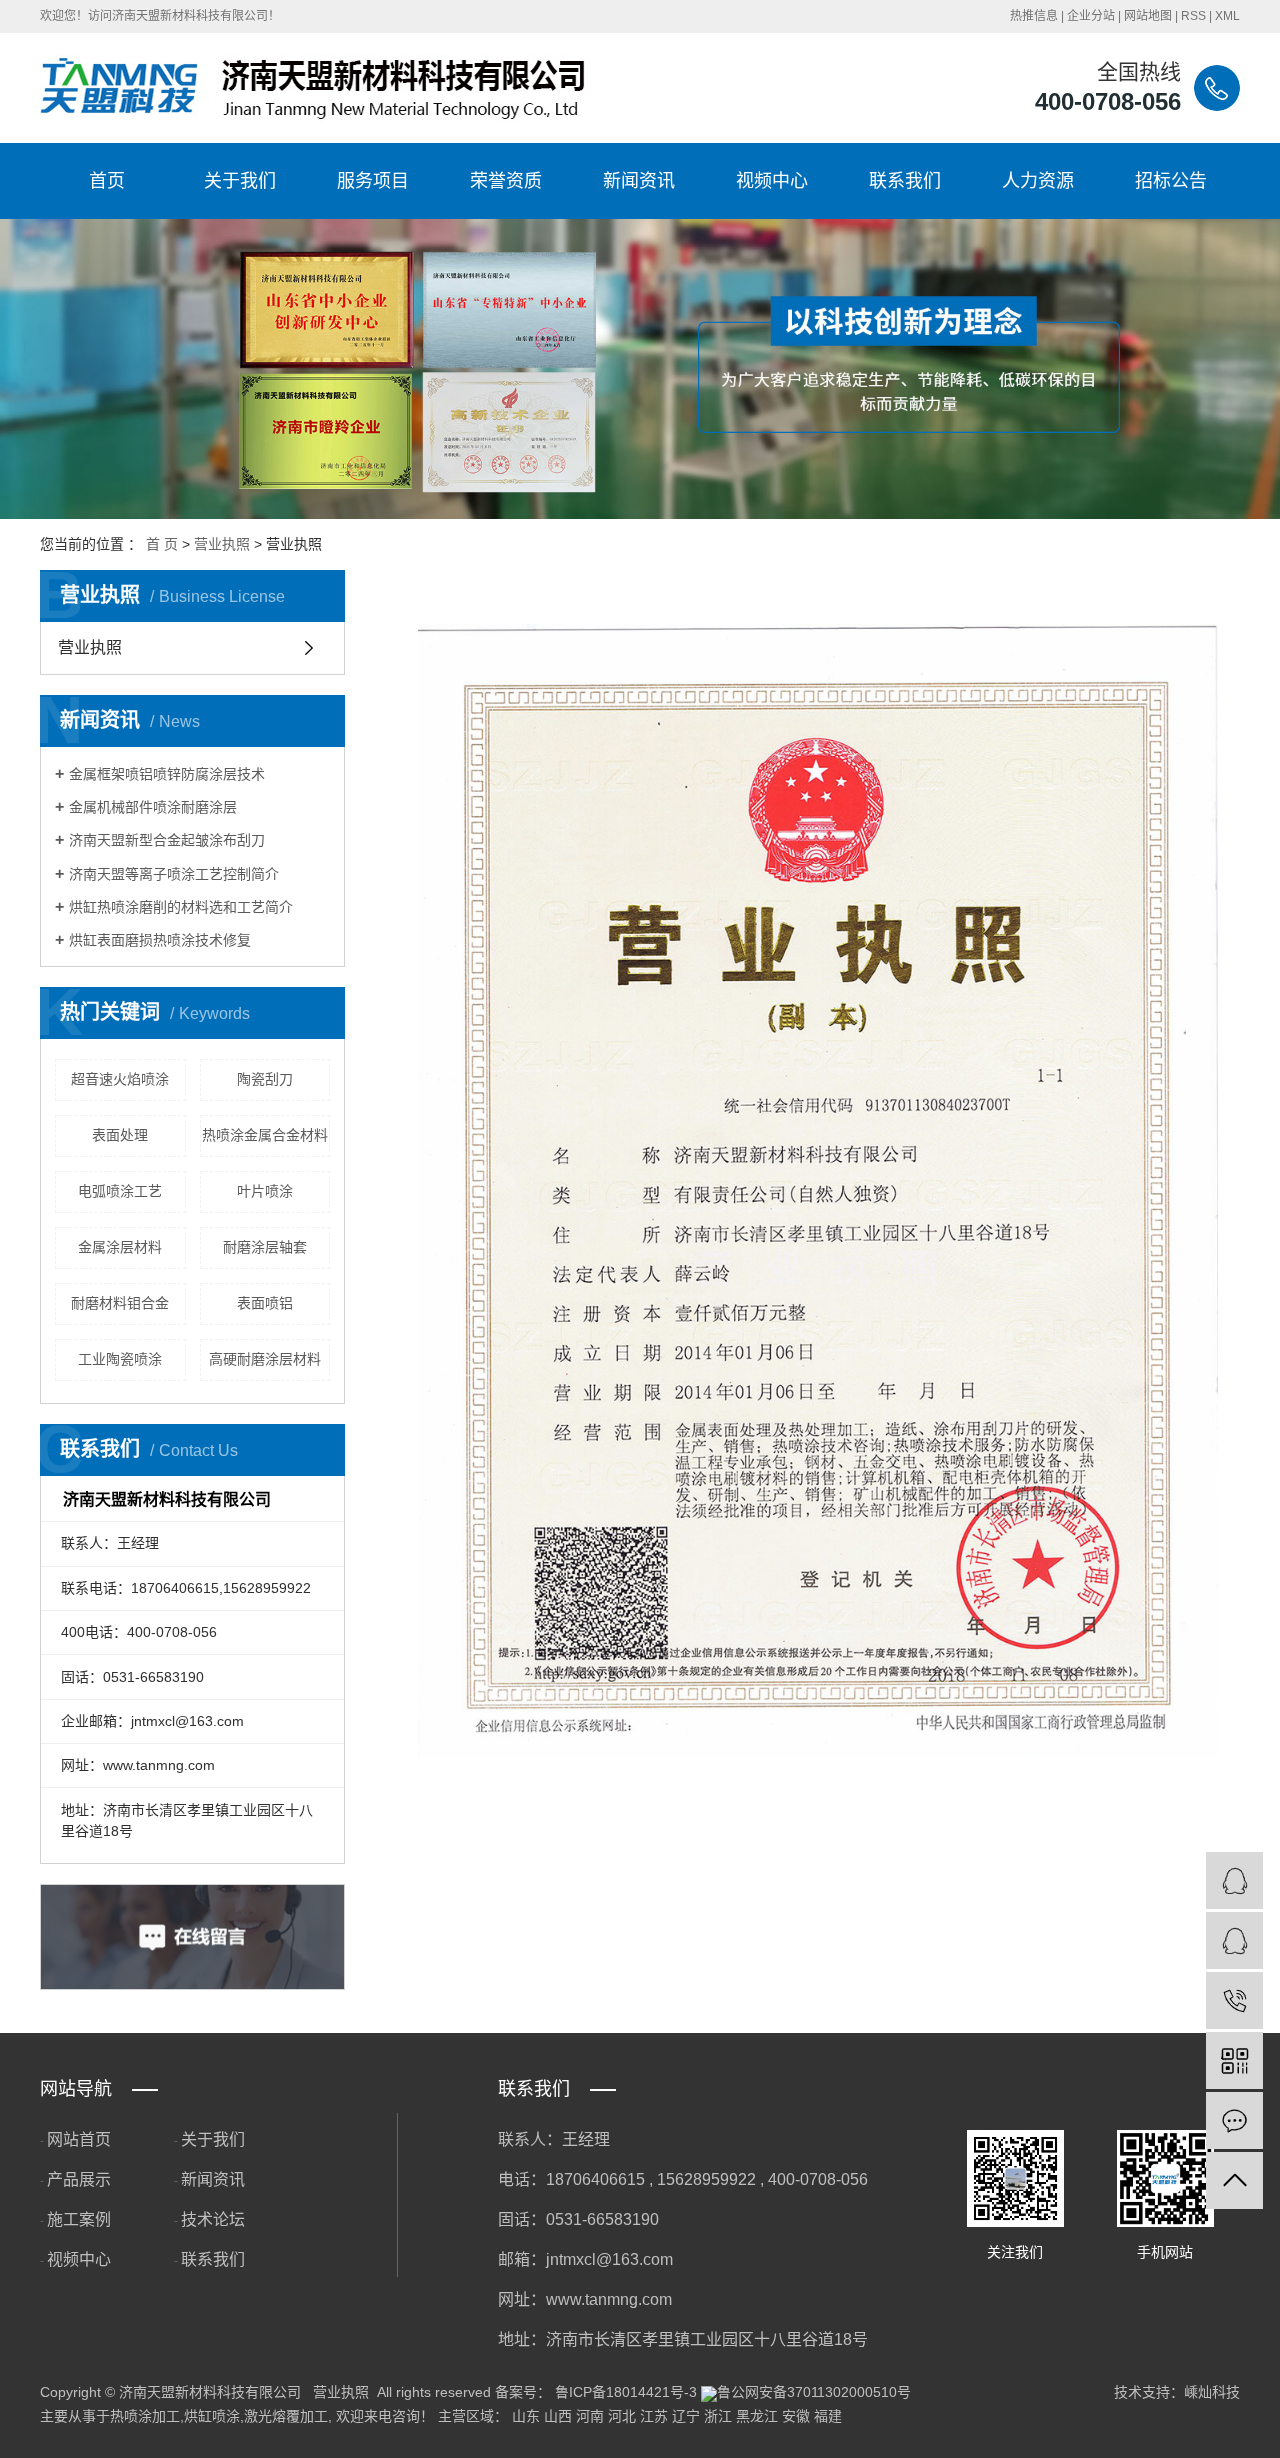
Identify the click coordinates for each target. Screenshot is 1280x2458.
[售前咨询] (1234, 1940)
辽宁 (686, 2416)
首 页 (162, 544)
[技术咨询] (1234, 1880)
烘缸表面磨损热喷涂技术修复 (160, 940)
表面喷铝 (265, 1303)
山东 (526, 2416)
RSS (1193, 16)
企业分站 (1091, 16)
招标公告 (1171, 181)
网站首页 (79, 2139)
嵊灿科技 (1212, 2392)
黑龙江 (757, 2416)
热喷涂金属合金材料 (265, 1135)
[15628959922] (1234, 2000)
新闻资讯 (639, 181)
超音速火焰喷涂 (120, 1079)
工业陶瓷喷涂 (120, 1359)
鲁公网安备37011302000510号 (814, 2392)
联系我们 (905, 181)
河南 (590, 2416)
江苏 (654, 2416)
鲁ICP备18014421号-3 (626, 2392)
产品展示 (79, 2179)
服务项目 (373, 181)
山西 (558, 2416)
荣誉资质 (506, 181)
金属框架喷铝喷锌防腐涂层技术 (167, 774)
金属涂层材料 (120, 1247)
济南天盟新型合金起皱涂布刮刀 (167, 840)
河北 (622, 2416)
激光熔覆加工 (286, 2416)
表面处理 (120, 1135)
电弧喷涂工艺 (120, 1191)
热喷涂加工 (145, 2416)
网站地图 (1148, 16)
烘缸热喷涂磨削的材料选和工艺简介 (181, 907)
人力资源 (1038, 181)
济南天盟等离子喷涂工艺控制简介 (174, 874)
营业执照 (222, 544)
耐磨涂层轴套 (265, 1247)
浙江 (718, 2416)
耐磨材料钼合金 (120, 1303)
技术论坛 (213, 2219)
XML (1227, 16)
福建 (828, 2416)
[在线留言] (1234, 2120)
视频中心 (772, 181)
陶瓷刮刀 (265, 1079)
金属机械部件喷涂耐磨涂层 (153, 807)
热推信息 (1034, 16)
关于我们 (240, 181)
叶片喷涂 (265, 1191)
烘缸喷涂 (212, 2416)
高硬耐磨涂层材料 (265, 1359)
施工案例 (79, 2219)
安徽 (796, 2416)
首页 (107, 181)
